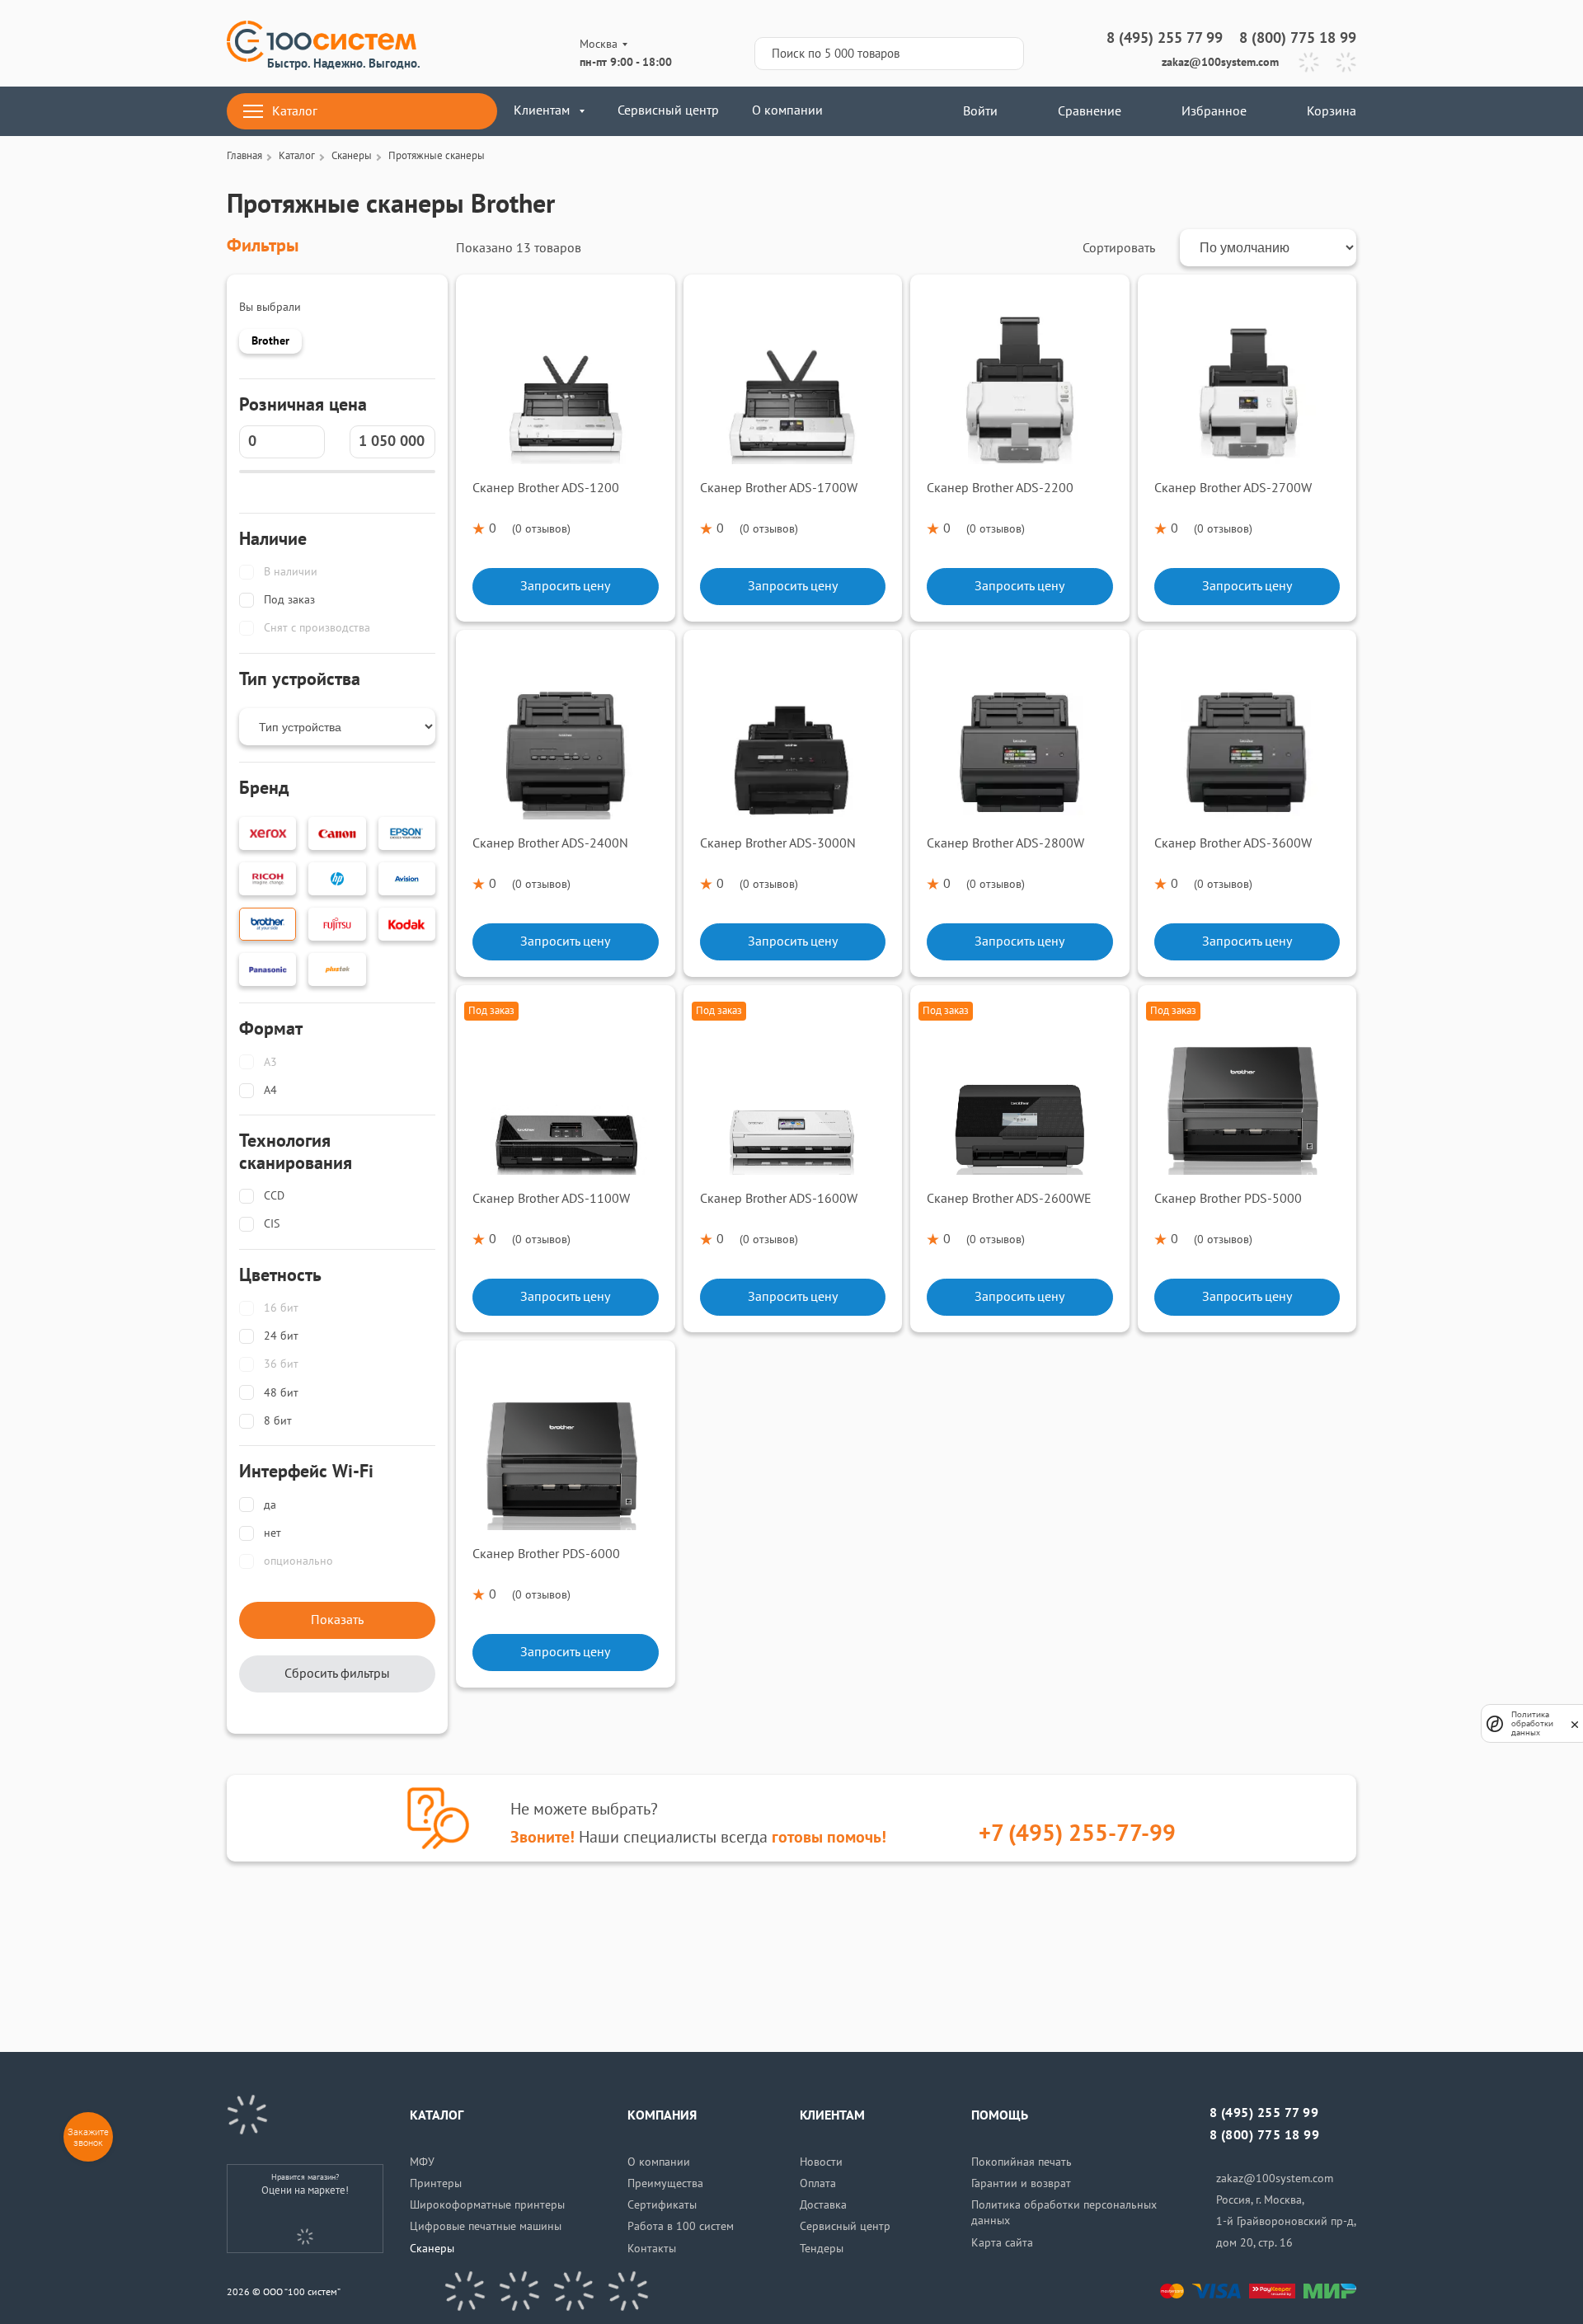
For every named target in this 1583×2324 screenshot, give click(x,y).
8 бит (278, 1421)
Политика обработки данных (1532, 1723)
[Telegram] (1309, 62)
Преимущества (665, 2183)
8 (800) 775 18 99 (1298, 38)
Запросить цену (565, 586)
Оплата (818, 2183)
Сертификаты (662, 2205)
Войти (979, 111)
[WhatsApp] (1346, 62)
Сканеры (432, 2249)
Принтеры (436, 2183)
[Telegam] (574, 2291)
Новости (821, 2162)
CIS (272, 1224)
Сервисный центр (668, 110)
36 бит (281, 1364)
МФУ (422, 2162)
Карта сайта (1002, 2243)
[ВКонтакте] (465, 2291)
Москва (599, 44)
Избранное (1214, 111)
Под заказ (289, 600)
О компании (787, 110)
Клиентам (542, 110)
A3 (270, 1062)
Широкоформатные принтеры (487, 2205)
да (270, 1505)
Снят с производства (317, 628)
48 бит (281, 1393)
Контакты (652, 2249)
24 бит (281, 1336)
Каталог (295, 111)
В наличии (291, 572)
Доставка (823, 2205)
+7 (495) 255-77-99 (1077, 1834)
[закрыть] (1575, 1724)
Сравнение (1090, 111)
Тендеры (822, 2249)
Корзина (1332, 111)
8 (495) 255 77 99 (1165, 38)
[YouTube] (519, 2291)
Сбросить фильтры (337, 1674)
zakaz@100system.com (1220, 62)
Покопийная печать (1022, 2162)
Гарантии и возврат (1021, 2183)
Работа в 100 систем (681, 2226)
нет (272, 1533)
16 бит (281, 1308)
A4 (270, 1090)
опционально (298, 1561)
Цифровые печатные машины (486, 2226)
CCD (274, 1196)
